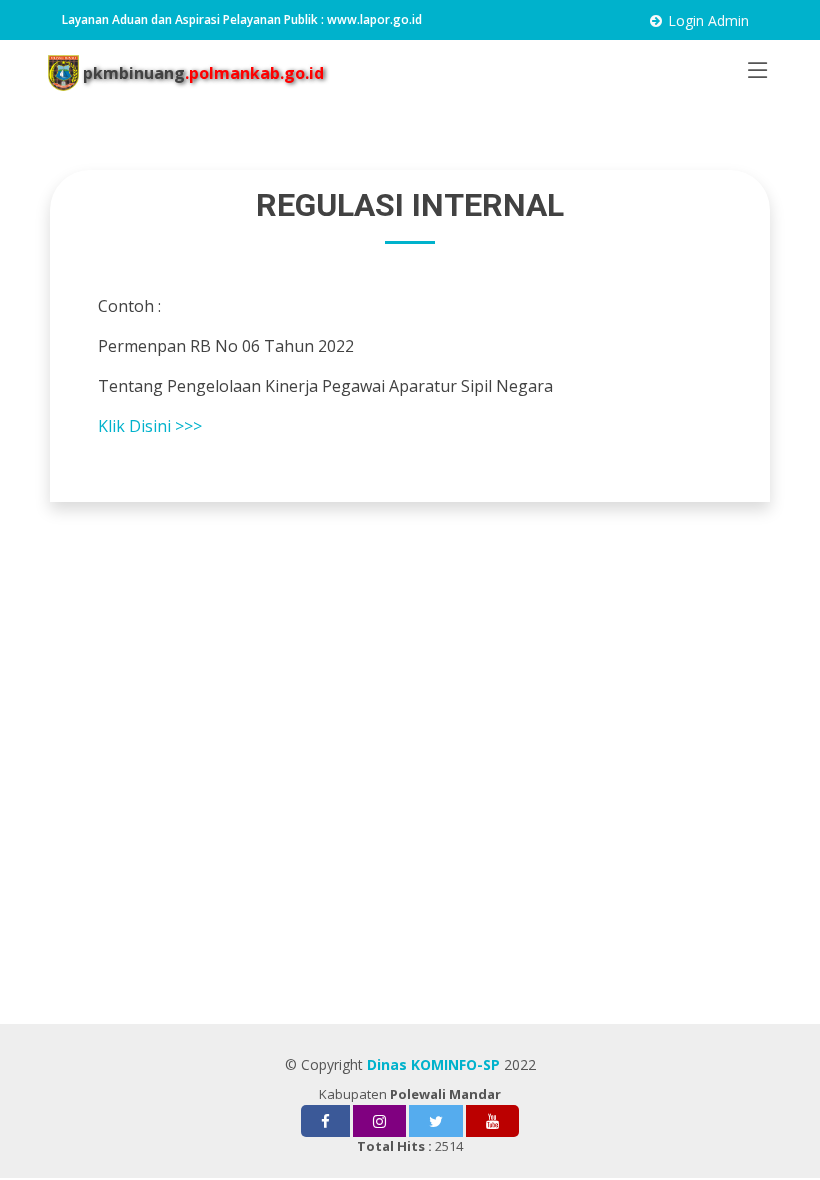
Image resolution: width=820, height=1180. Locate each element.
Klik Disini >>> (152, 426)
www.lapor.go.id (374, 19)
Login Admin (708, 20)
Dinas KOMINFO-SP (433, 1064)
